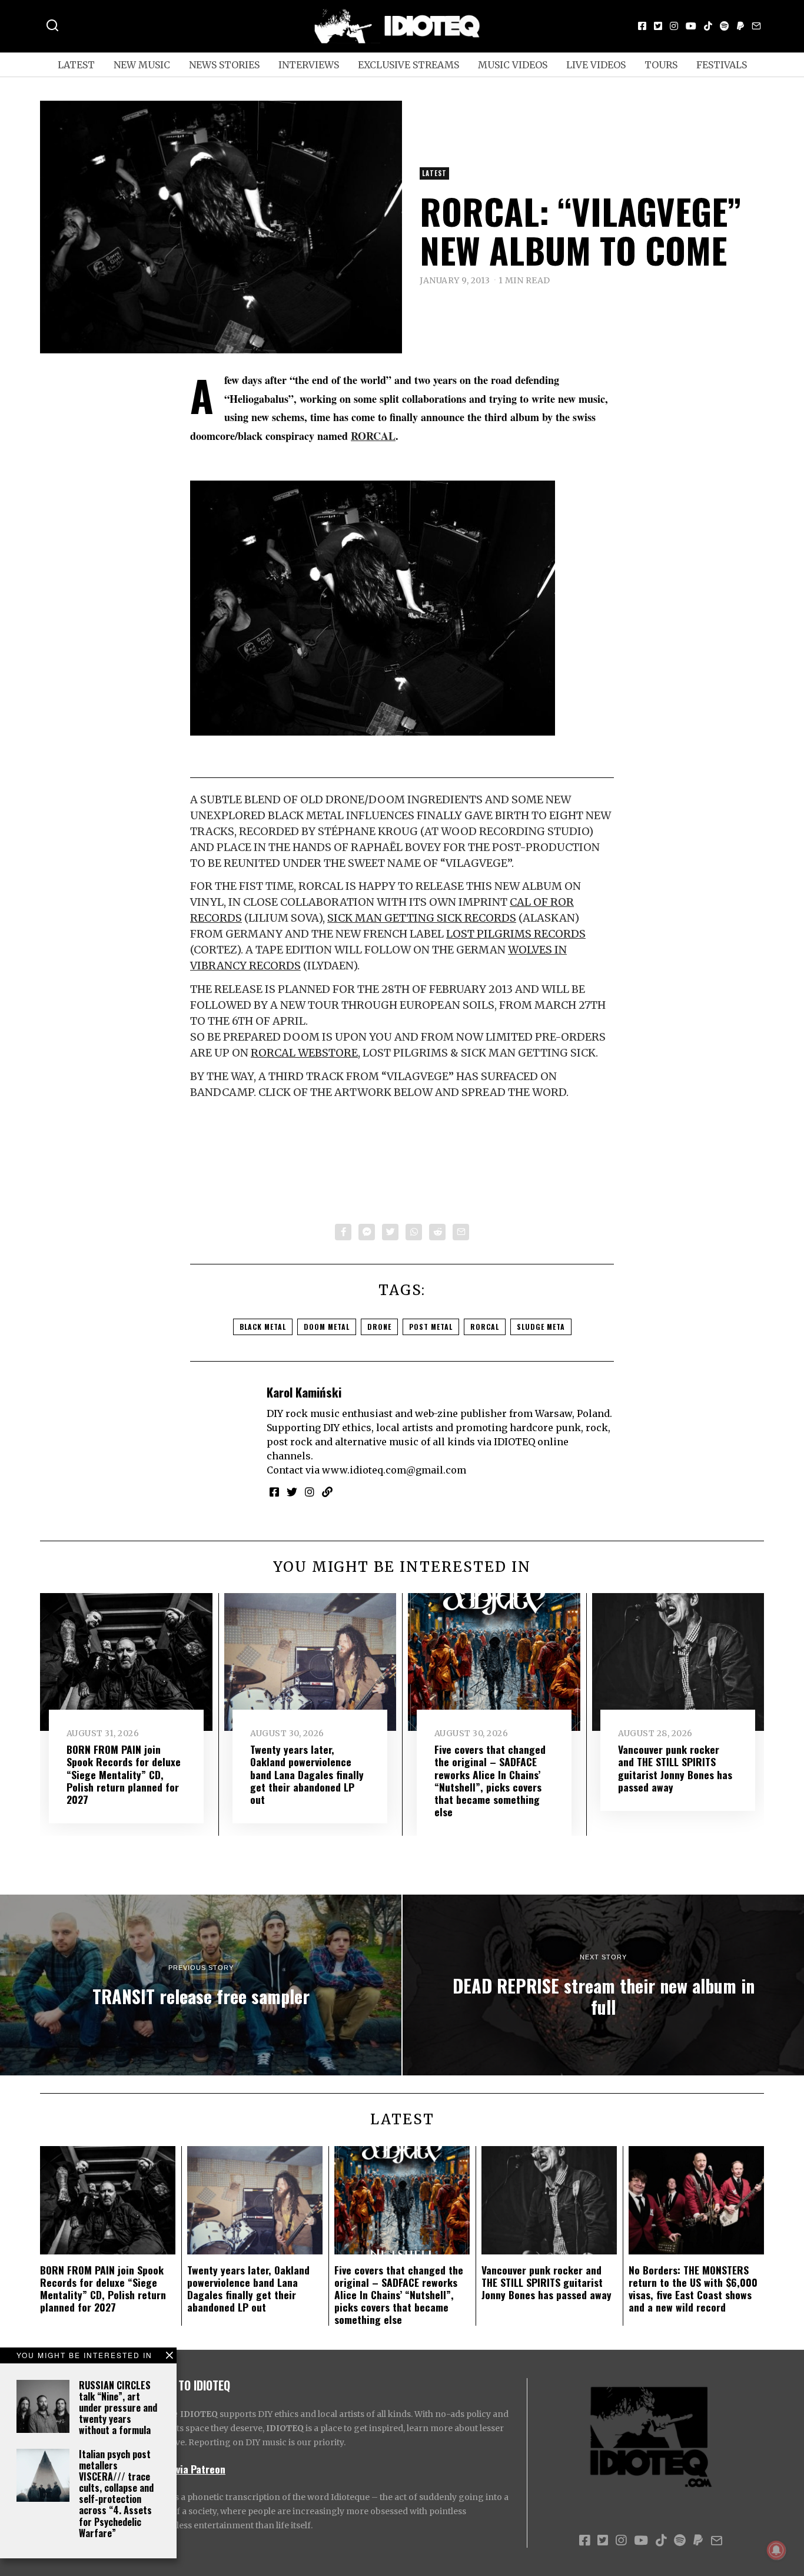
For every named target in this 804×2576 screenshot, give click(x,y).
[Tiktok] (708, 26)
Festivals (722, 65)
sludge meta (541, 1327)
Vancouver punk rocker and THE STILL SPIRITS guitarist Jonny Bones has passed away (675, 1768)
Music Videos (513, 65)
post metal (431, 1327)
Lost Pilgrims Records (516, 934)
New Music (142, 65)
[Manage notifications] (776, 2550)
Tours (661, 65)
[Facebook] (642, 26)
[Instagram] (674, 26)
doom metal (327, 1327)
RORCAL (373, 436)
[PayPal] (740, 26)
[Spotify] (725, 26)
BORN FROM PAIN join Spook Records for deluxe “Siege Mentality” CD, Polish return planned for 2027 (124, 1774)
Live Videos (596, 65)
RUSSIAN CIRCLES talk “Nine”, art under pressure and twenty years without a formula (118, 2408)
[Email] (756, 26)
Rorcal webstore (304, 1053)
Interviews (309, 65)
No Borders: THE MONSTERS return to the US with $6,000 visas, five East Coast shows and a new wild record (693, 2288)
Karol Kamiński (304, 1392)
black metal (263, 1327)
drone (379, 1327)
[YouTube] (691, 26)
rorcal (485, 1327)
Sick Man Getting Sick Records (422, 918)
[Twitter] (658, 26)
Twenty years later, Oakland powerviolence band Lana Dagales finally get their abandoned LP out (307, 1774)
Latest (76, 65)
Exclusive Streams (408, 65)
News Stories (224, 65)
